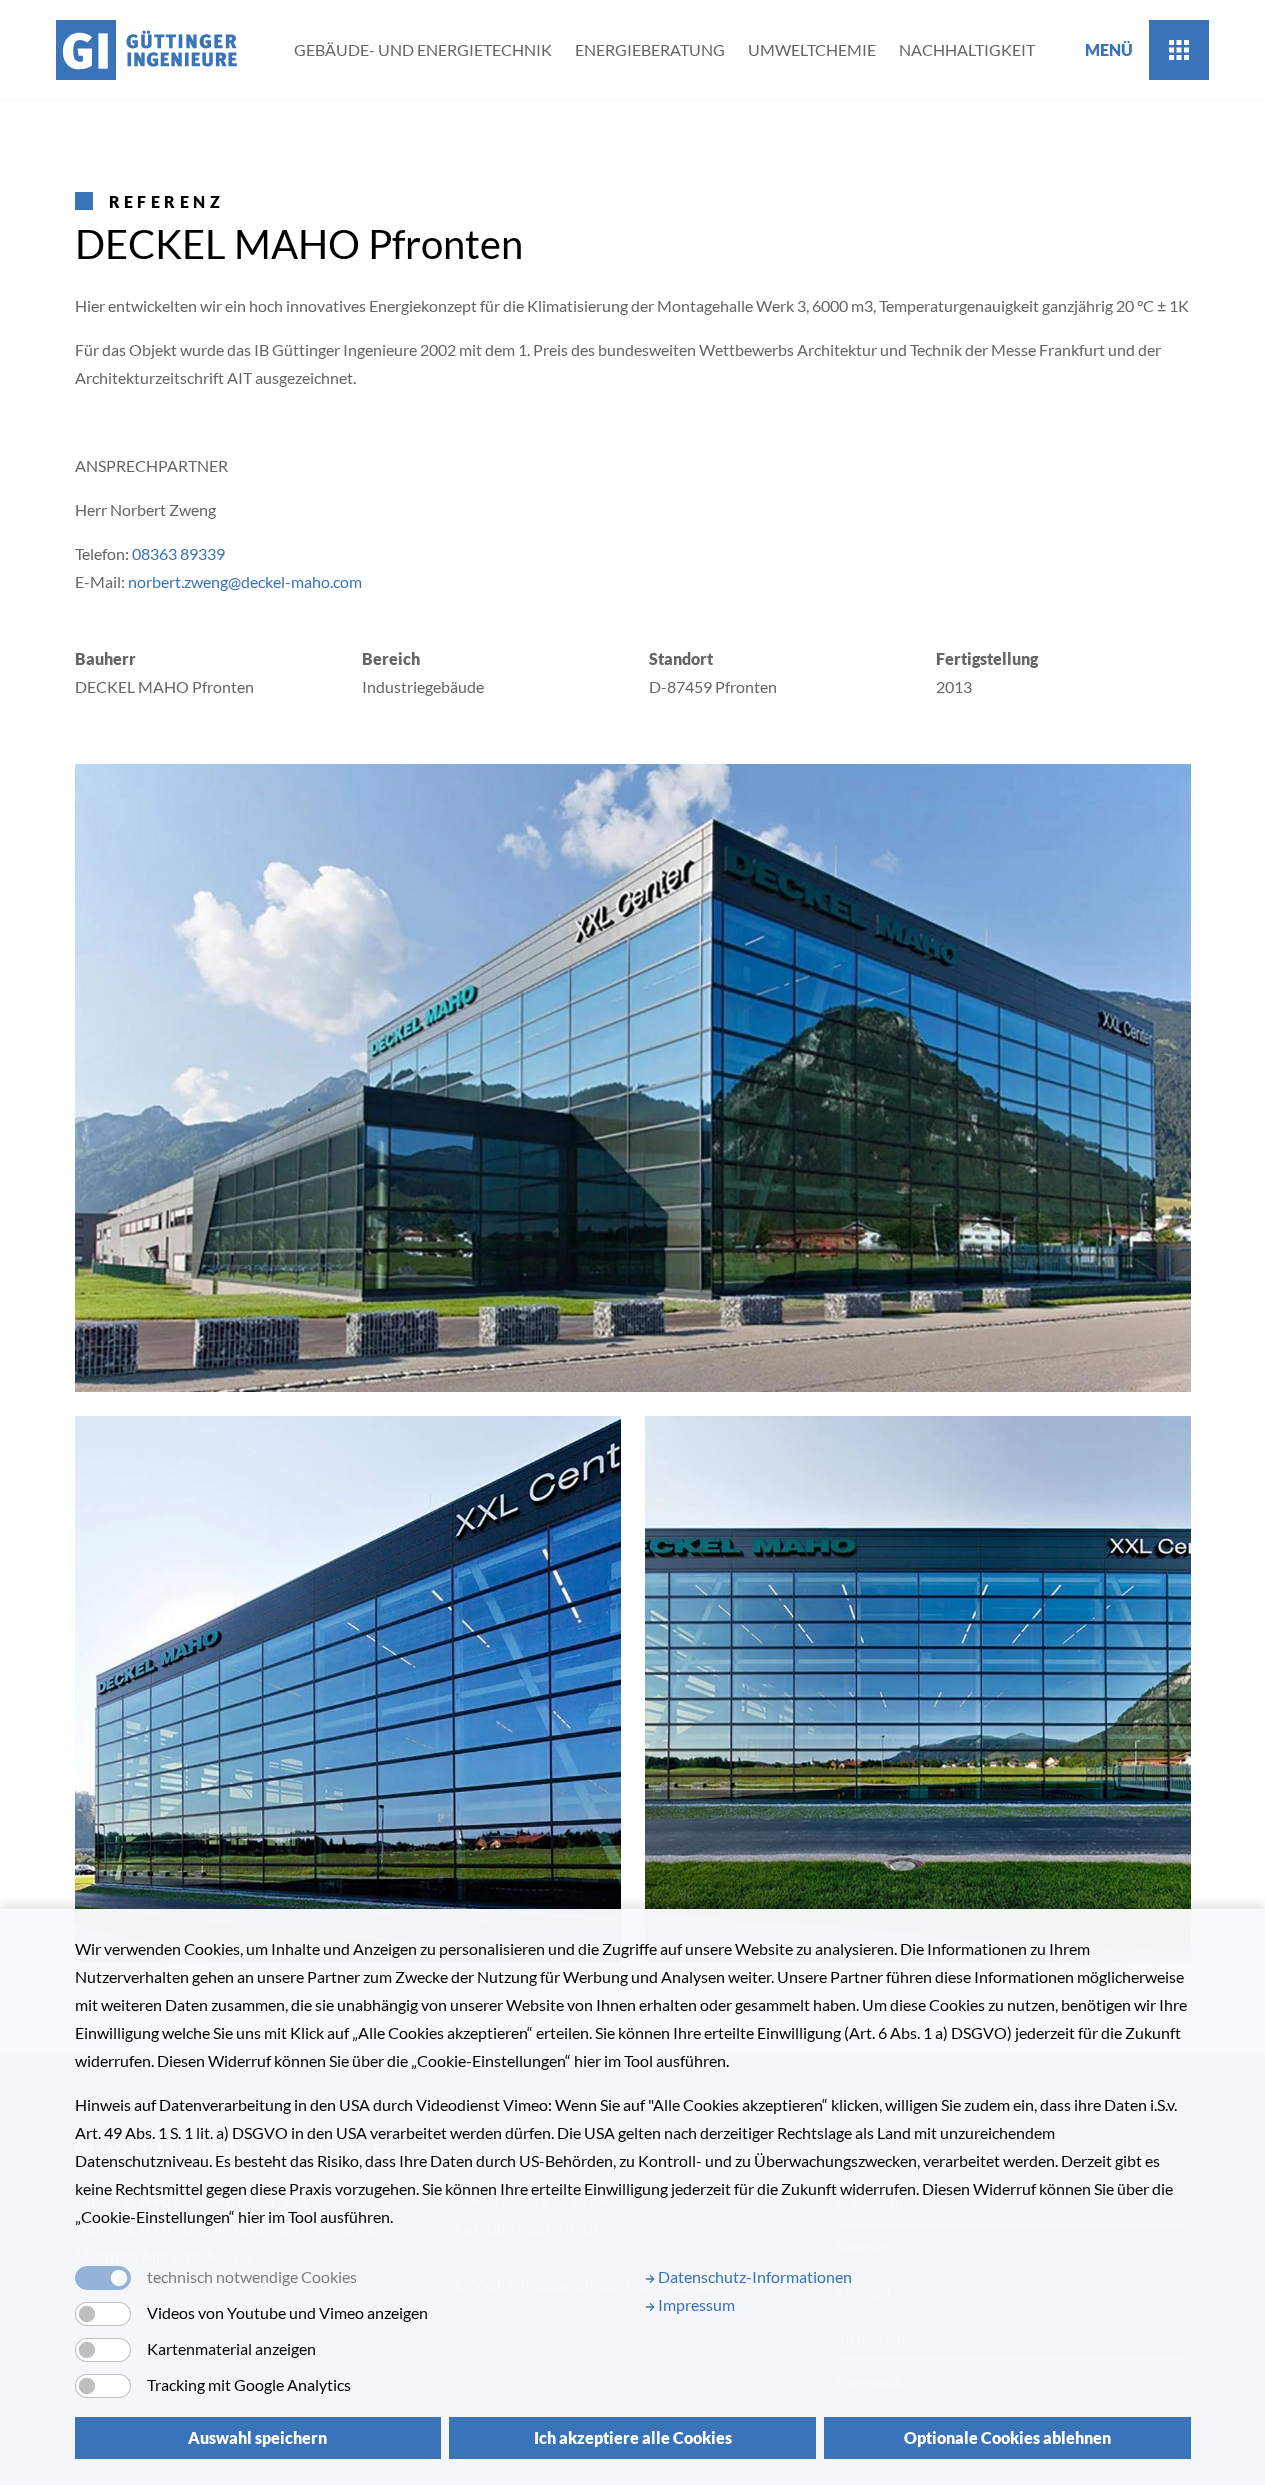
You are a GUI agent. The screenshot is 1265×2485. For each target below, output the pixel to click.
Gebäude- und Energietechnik (423, 49)
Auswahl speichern (257, 2437)
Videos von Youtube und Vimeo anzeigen (287, 2313)
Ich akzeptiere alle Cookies (633, 2437)
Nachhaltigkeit (967, 49)
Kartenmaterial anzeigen (231, 2349)
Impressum (695, 2304)
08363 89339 (178, 553)
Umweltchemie (812, 49)
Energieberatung (650, 49)
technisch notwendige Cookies (252, 2277)
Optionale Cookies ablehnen (1007, 2437)
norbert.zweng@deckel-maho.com (246, 581)
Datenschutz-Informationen (753, 2276)
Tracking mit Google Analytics (249, 2385)
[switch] (103, 2314)
